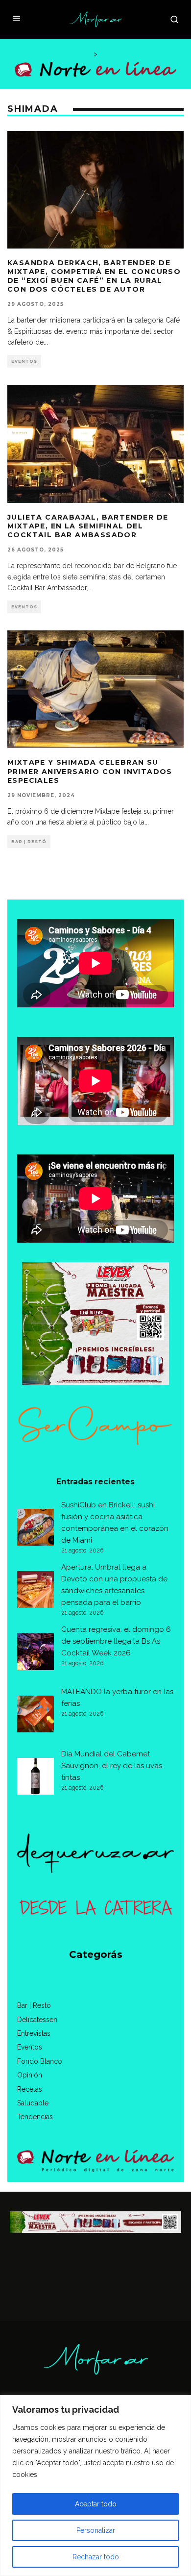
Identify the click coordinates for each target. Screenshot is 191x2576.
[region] (95, 2486)
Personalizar (96, 2530)
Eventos (24, 361)
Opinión (30, 2075)
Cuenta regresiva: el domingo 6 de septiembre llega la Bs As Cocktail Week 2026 (116, 1641)
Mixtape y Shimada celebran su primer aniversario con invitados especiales (90, 771)
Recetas (30, 2089)
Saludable (33, 2103)
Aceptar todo (96, 2504)
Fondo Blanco (40, 2061)
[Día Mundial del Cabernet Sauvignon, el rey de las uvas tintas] (36, 1778)
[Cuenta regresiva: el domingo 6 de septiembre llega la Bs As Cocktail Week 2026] (36, 1653)
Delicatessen (37, 2020)
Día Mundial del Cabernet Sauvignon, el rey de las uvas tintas (112, 1766)
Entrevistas (34, 2033)
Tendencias (35, 2117)
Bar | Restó (29, 842)
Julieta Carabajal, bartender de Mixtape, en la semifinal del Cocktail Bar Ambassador (88, 526)
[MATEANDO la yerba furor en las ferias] (36, 1716)
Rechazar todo (96, 2557)
